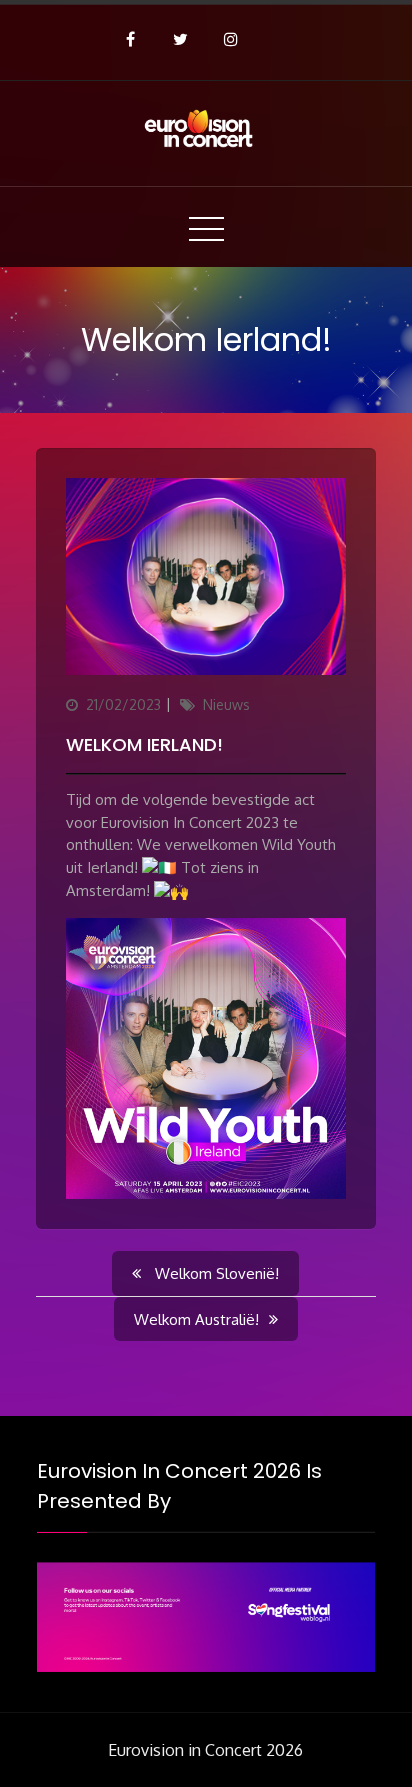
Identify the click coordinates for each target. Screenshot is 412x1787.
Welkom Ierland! (144, 744)
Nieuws (226, 704)
